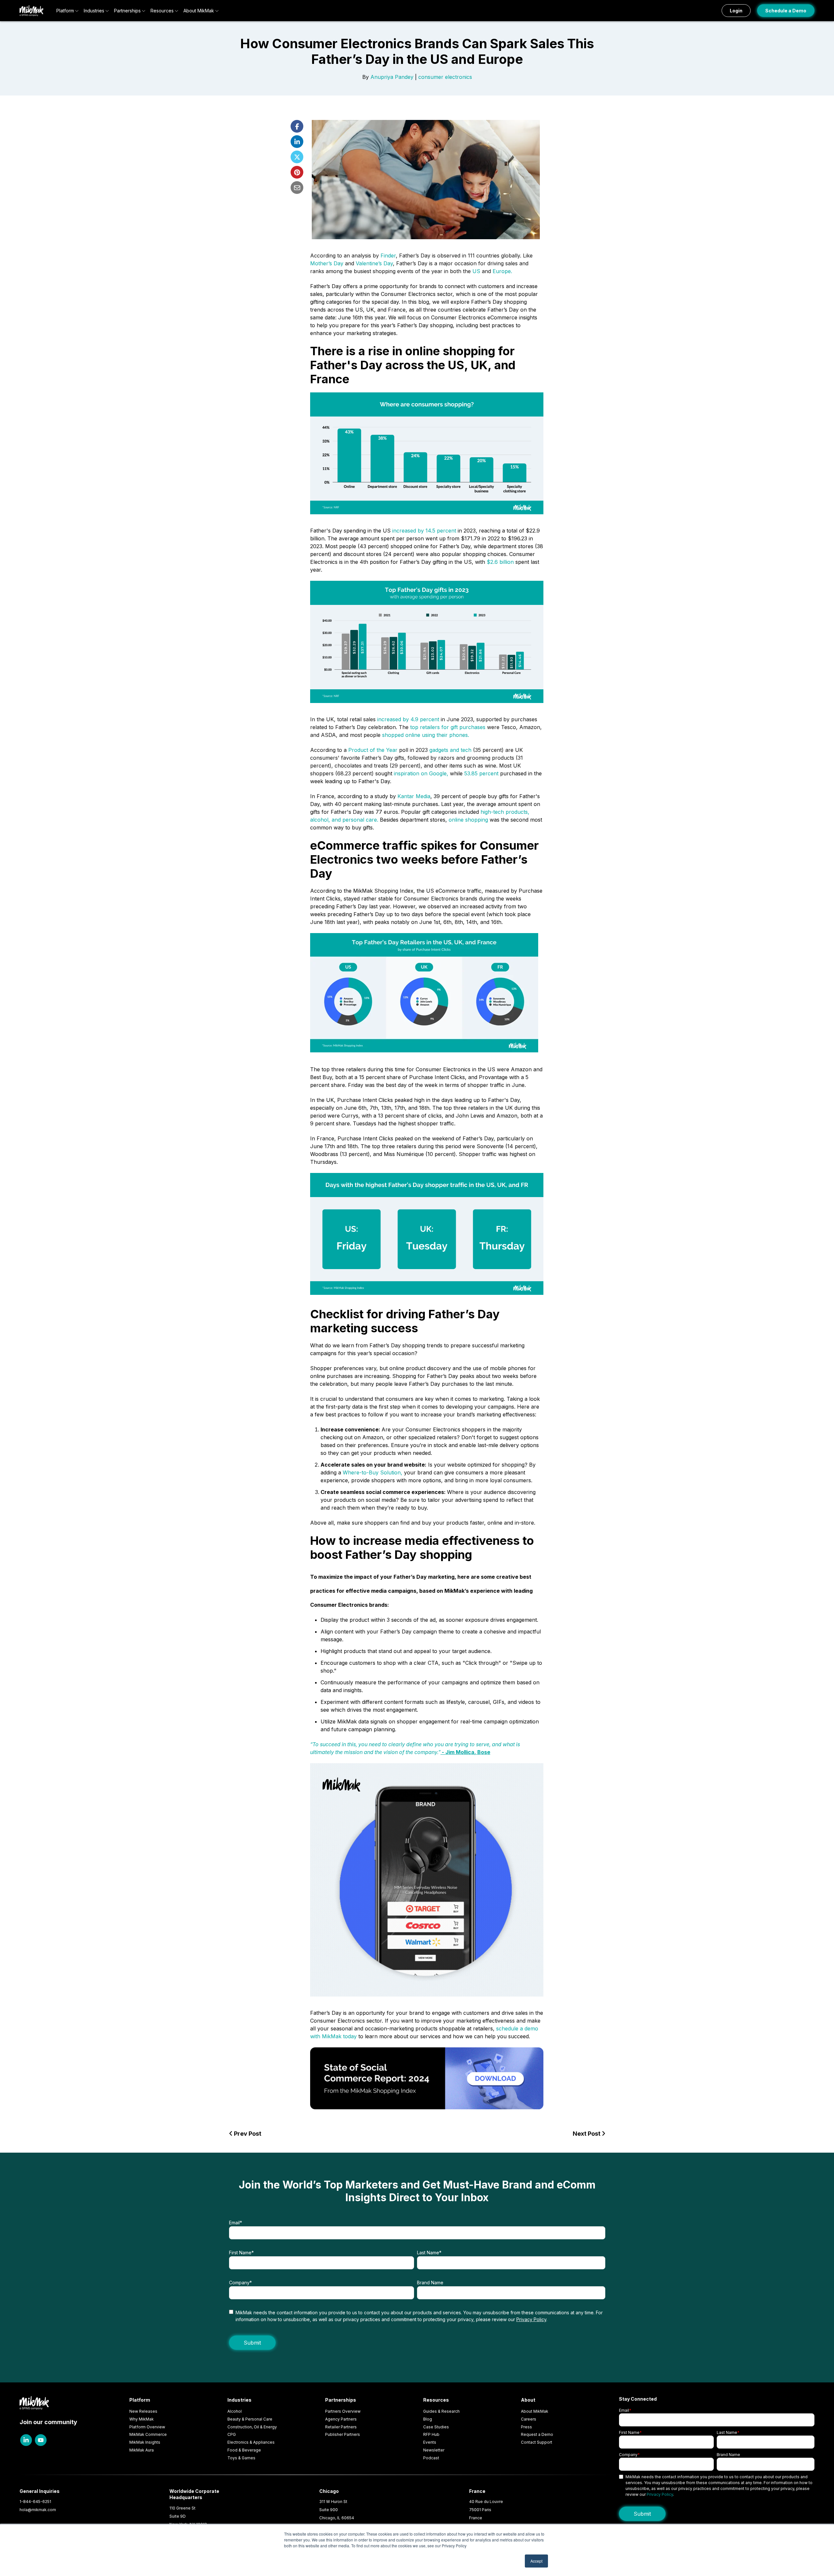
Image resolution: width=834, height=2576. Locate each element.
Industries (94, 11)
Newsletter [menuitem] (434, 2450)
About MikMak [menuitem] (535, 2411)
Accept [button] (536, 2561)
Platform (65, 11)
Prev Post (247, 2134)
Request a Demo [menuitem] (537, 2434)
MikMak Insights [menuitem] (145, 2442)
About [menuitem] (528, 2400)
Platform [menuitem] (140, 2400)
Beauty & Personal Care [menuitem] (250, 2419)
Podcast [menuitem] (431, 2458)
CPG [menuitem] (232, 2434)
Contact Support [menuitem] (537, 2442)
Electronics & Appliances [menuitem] (251, 2442)
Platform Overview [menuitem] (147, 2427)
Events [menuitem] (430, 2442)
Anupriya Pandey (392, 77)
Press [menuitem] (526, 2427)
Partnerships (127, 11)
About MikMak (199, 11)
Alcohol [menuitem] (235, 2411)
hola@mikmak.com (38, 2510)
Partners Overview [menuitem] (343, 2411)
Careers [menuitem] (529, 2419)
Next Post (587, 2134)
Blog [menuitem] (428, 2419)
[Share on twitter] (297, 157)
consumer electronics (445, 77)
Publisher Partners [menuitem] (343, 2434)
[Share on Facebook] (297, 126)
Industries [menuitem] (239, 2400)
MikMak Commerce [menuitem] (148, 2434)
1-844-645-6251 (35, 2502)
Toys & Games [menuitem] (241, 2458)
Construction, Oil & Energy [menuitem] (252, 2427)
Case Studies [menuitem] (436, 2427)
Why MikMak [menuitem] (142, 2419)
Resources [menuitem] (436, 2400)
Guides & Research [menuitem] (441, 2411)
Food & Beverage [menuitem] (244, 2450)
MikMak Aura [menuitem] (142, 2450)
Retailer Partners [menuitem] (341, 2427)
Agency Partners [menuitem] (341, 2419)
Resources (162, 11)
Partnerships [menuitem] (341, 2400)
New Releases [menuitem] (143, 2411)
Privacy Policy (531, 2319)
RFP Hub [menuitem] (431, 2434)
